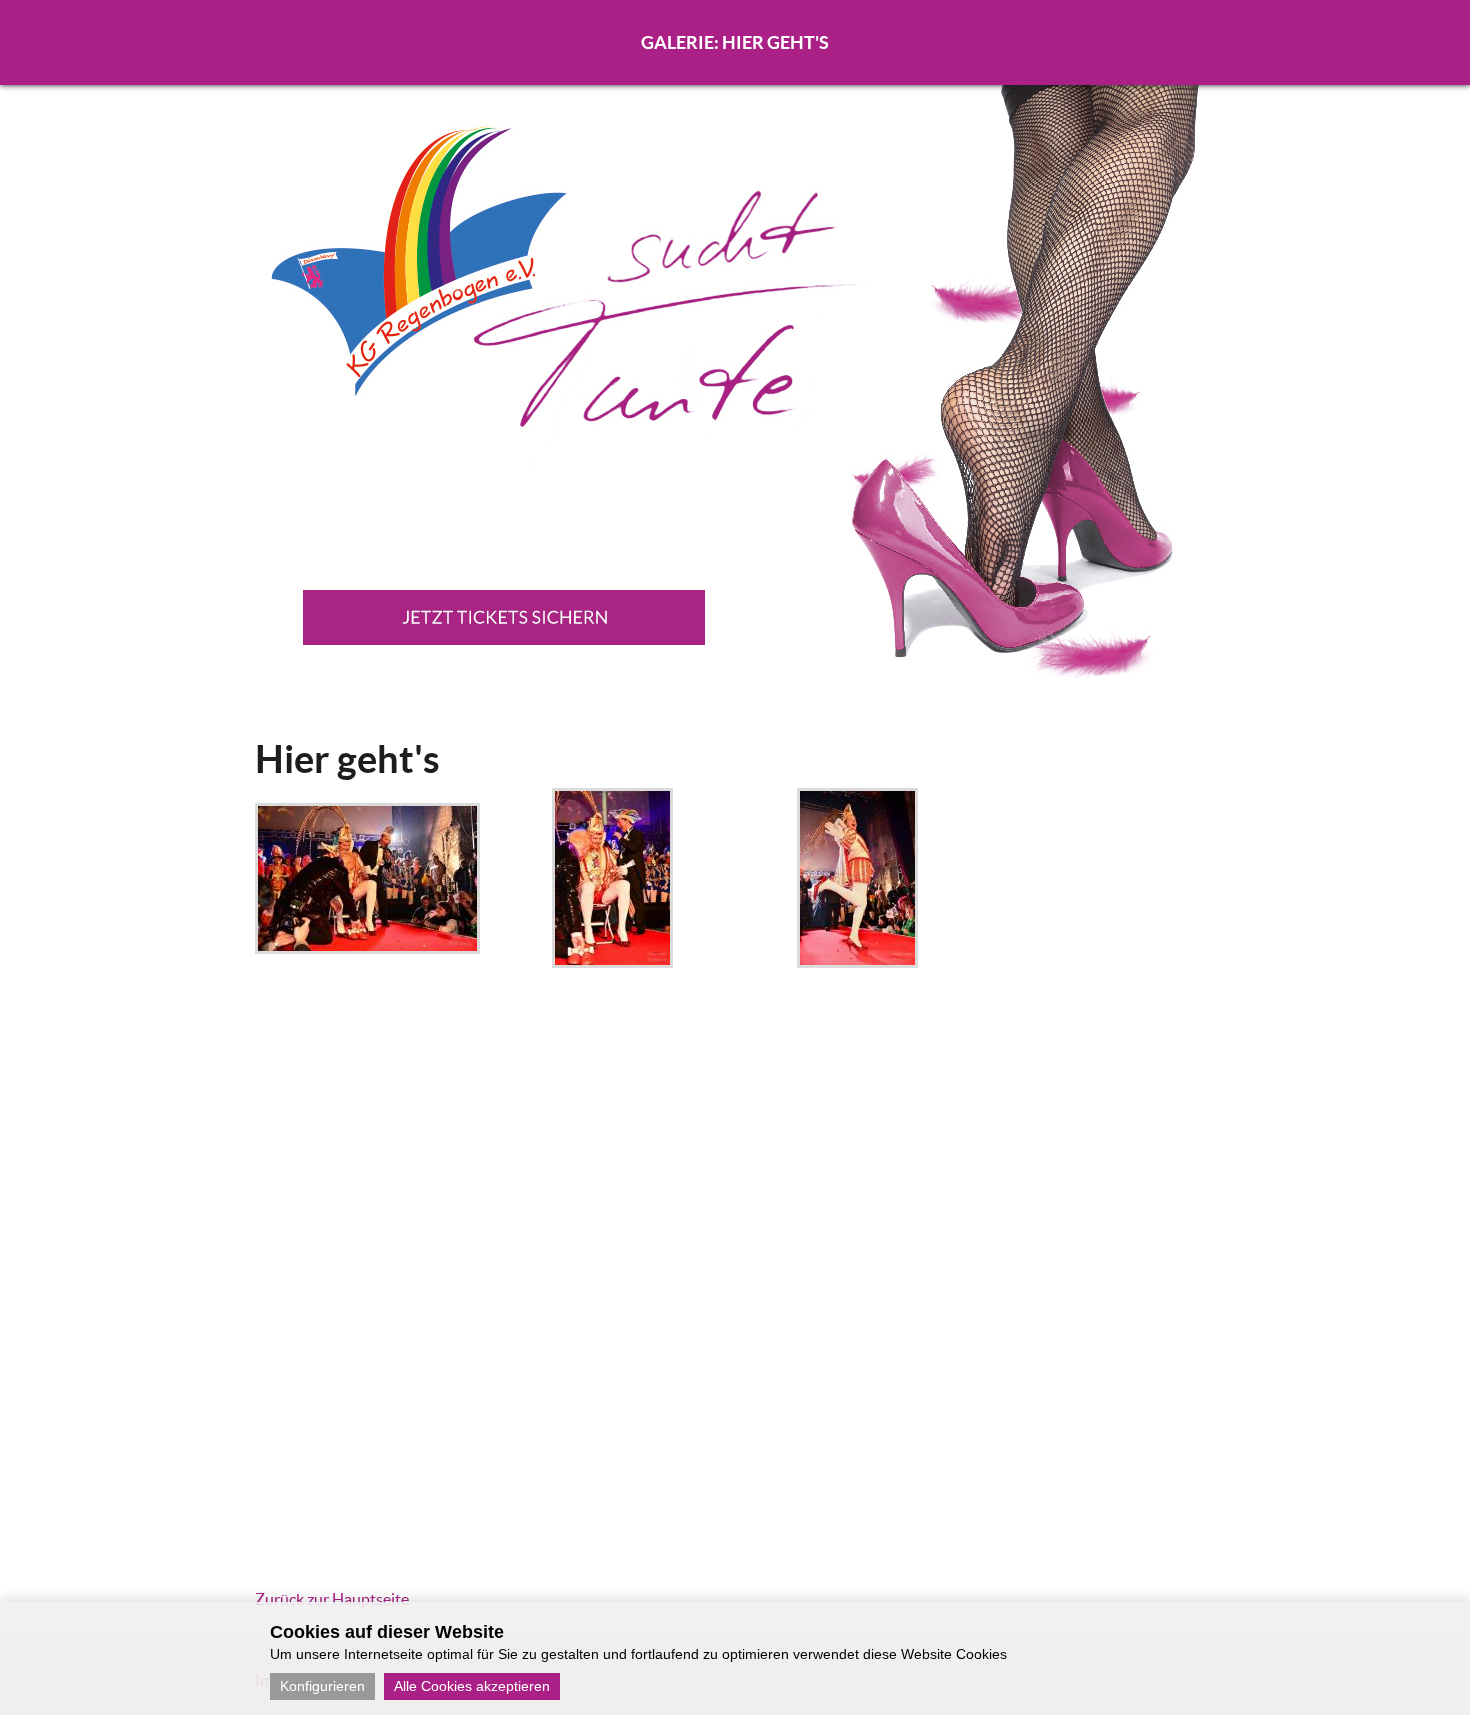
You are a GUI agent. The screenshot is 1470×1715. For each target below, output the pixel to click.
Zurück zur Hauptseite (332, 1599)
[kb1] (367, 948)
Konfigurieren (322, 1686)
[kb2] (612, 962)
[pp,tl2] (857, 962)
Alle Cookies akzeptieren (472, 1686)
